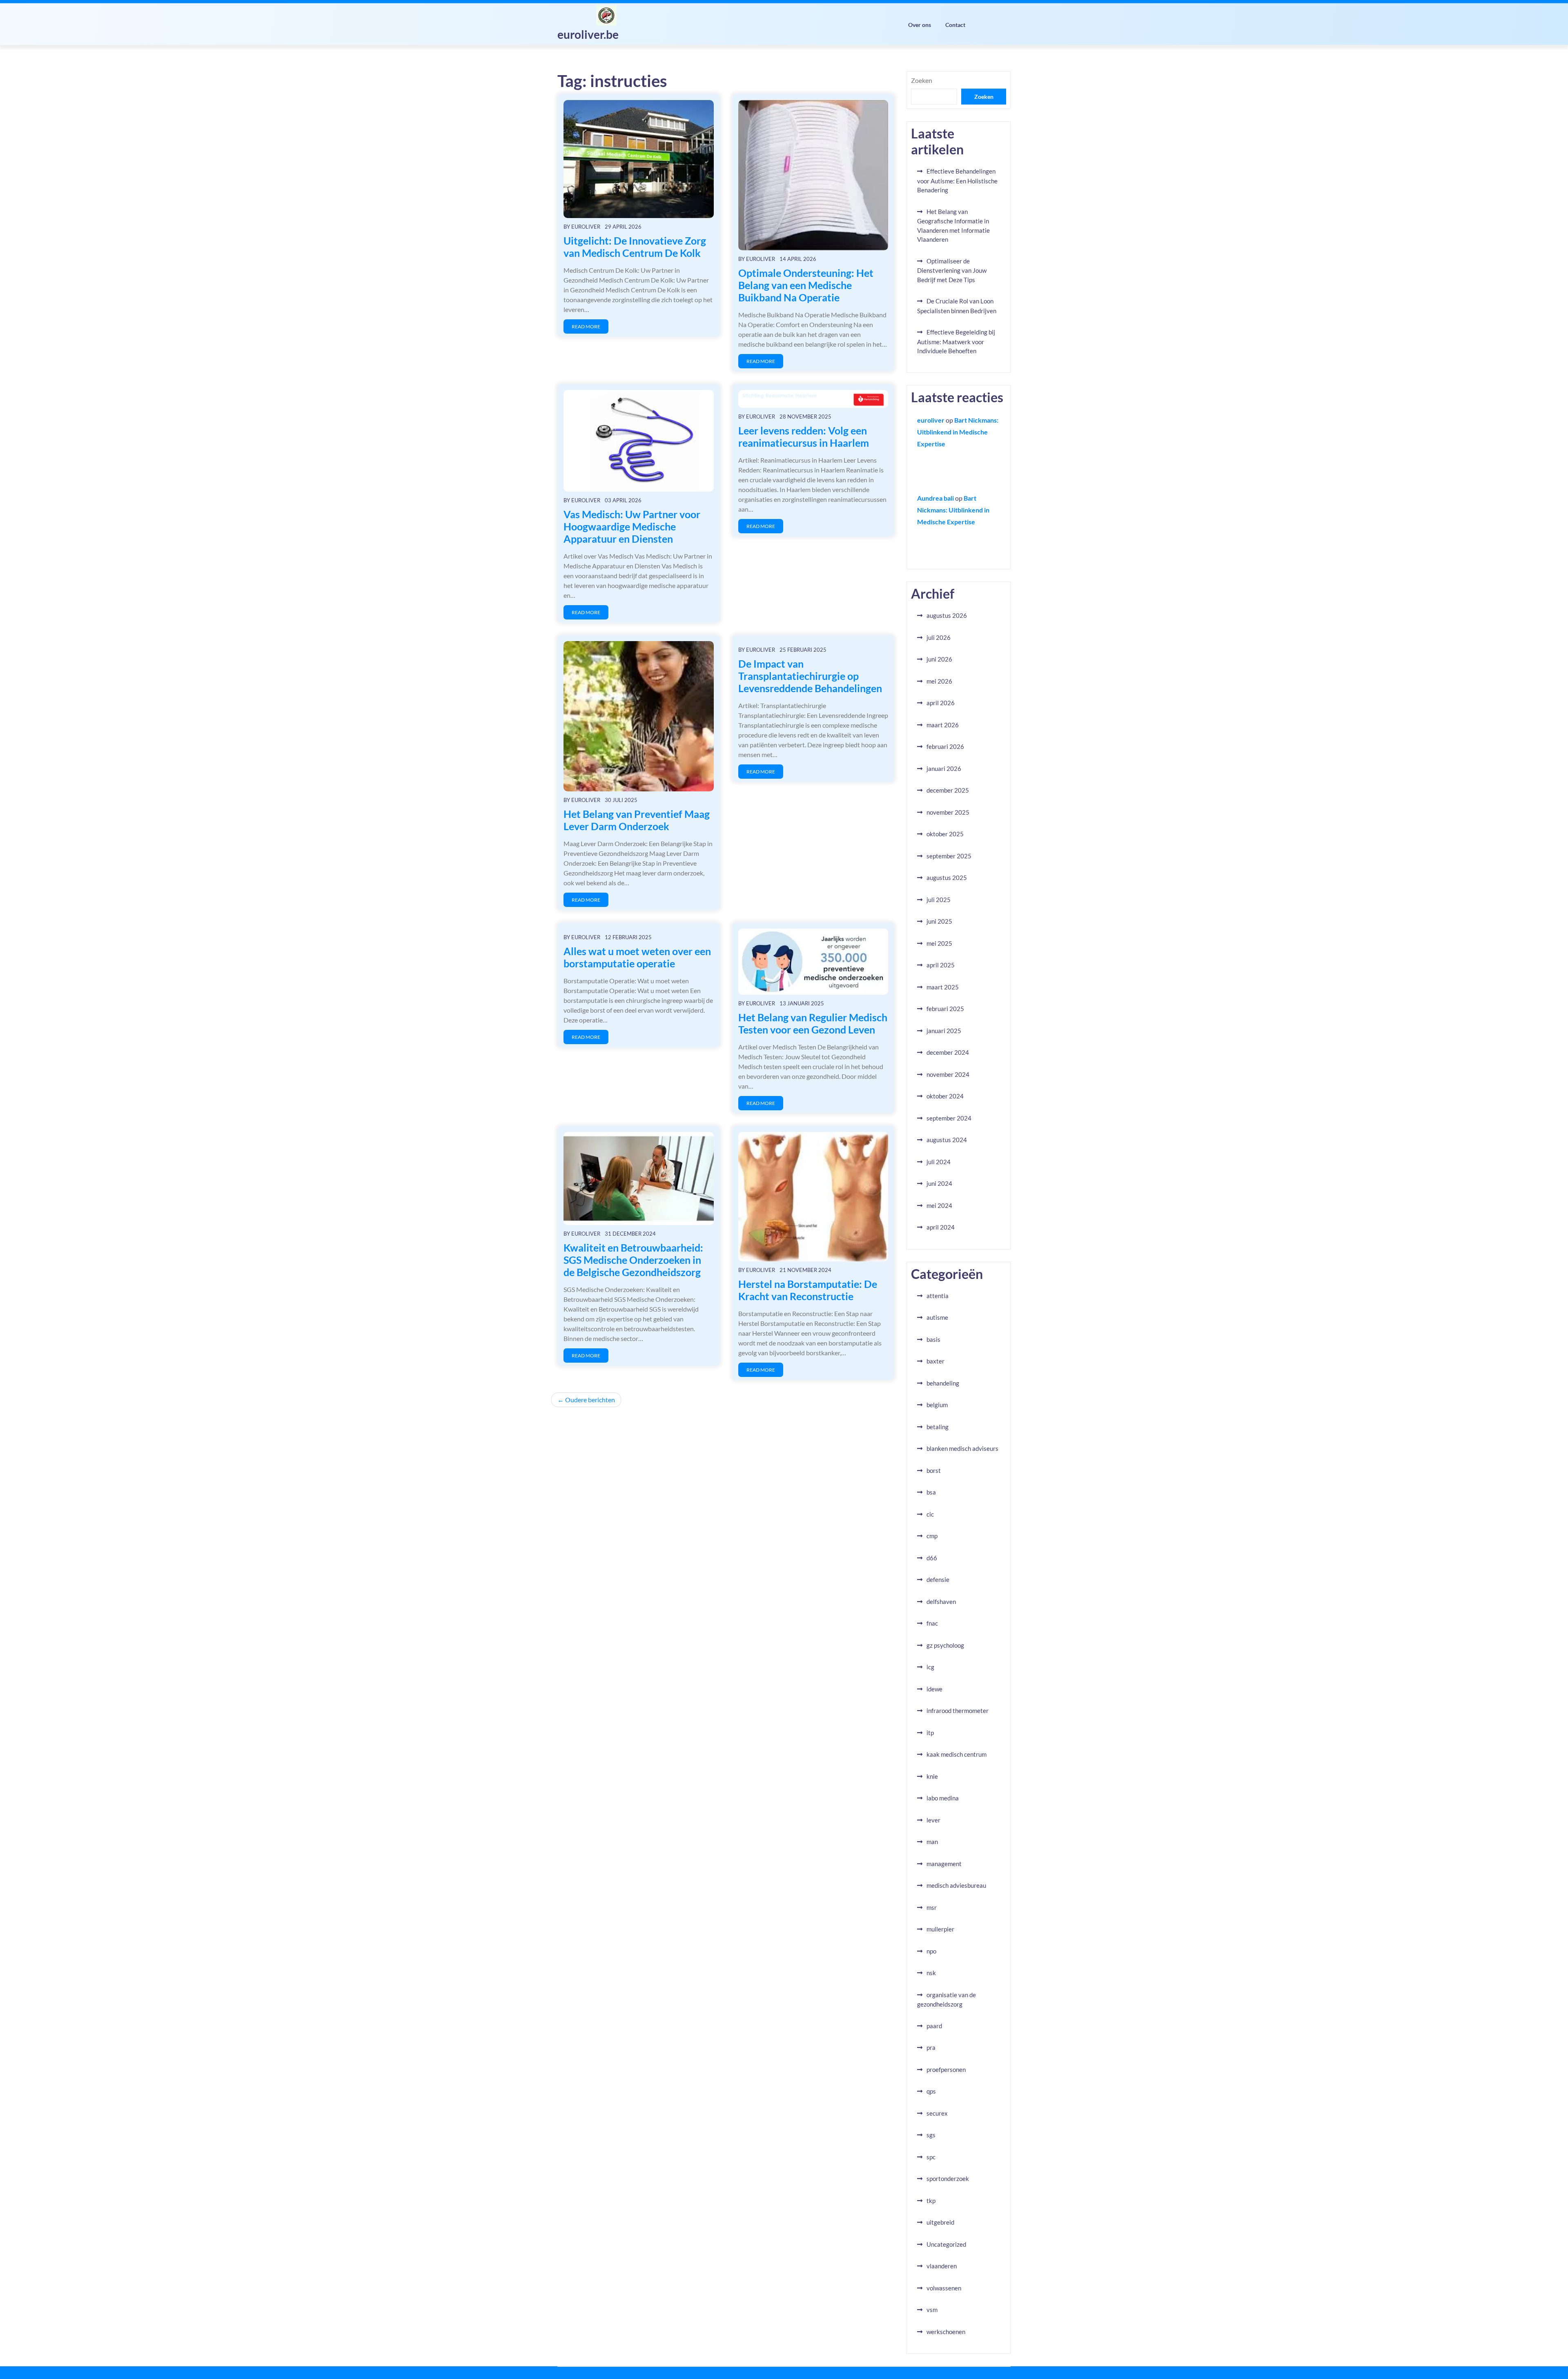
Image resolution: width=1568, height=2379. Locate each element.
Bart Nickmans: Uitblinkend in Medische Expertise (958, 432)
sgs (931, 2135)
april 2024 (941, 1227)
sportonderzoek (948, 2179)
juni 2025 (939, 921)
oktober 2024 (945, 1096)
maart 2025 (943, 987)
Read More (586, 326)
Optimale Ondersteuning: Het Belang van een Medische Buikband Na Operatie (806, 285)
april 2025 (941, 965)
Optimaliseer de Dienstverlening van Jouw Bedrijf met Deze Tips (952, 270)
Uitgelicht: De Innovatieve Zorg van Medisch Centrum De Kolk (635, 247)
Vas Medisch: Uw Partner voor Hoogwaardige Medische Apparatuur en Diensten (632, 526)
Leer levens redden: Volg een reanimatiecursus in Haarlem (804, 437)
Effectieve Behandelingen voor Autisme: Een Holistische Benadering (957, 180)
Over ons (920, 25)
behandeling (943, 1383)
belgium (937, 1405)
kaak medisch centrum (957, 1754)
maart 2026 (943, 725)
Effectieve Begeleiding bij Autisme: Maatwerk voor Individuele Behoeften (956, 341)
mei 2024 (939, 1205)
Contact (955, 25)
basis (933, 1339)
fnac (932, 1623)
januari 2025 (944, 1031)
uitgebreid (940, 2222)
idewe (934, 1689)
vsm (932, 2310)
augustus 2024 (947, 1140)
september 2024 (949, 1118)
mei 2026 (939, 681)
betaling (938, 1427)
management (944, 1864)
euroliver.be (588, 34)
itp (930, 1733)
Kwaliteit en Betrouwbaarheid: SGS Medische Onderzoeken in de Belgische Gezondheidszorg (633, 1260)
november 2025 (948, 812)
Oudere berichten (590, 1400)
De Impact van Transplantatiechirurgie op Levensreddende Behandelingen (810, 676)
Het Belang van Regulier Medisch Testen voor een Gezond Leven (813, 1023)
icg (930, 1667)
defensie (938, 1579)
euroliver (586, 227)
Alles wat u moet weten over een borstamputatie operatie (637, 957)
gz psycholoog (945, 1645)
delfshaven (941, 1602)
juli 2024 (939, 1162)
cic (930, 1514)
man (932, 1842)
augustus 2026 (947, 615)
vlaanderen (942, 2266)
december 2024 (948, 1052)
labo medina (943, 1798)
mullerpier (940, 1929)
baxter (935, 1361)
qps (931, 2091)
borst (934, 1470)
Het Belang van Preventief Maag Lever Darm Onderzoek (637, 820)
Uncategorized (946, 2244)
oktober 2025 (945, 834)
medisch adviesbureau (956, 1885)
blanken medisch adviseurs (962, 1448)
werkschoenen (946, 2332)
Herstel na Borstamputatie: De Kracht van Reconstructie (808, 1290)
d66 (932, 1558)
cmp (932, 1536)
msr (932, 1907)
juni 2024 (939, 1183)
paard (934, 2026)
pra (931, 2047)
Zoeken (922, 80)
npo (931, 1951)
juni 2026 (939, 659)
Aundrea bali (935, 498)
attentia (938, 1296)
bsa (931, 1492)
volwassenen (944, 2288)
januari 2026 (944, 768)
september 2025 (949, 856)
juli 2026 (939, 637)
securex (937, 2113)
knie (932, 1776)
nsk (931, 1973)
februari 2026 (945, 746)
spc (931, 2157)
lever (933, 1820)
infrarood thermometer (958, 1711)
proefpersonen (946, 2069)
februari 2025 (945, 1009)
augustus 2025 (947, 878)
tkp (931, 2201)
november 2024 (948, 1074)
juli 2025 (939, 900)
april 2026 (941, 703)
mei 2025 (939, 943)
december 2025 (948, 790)
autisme (937, 1317)
